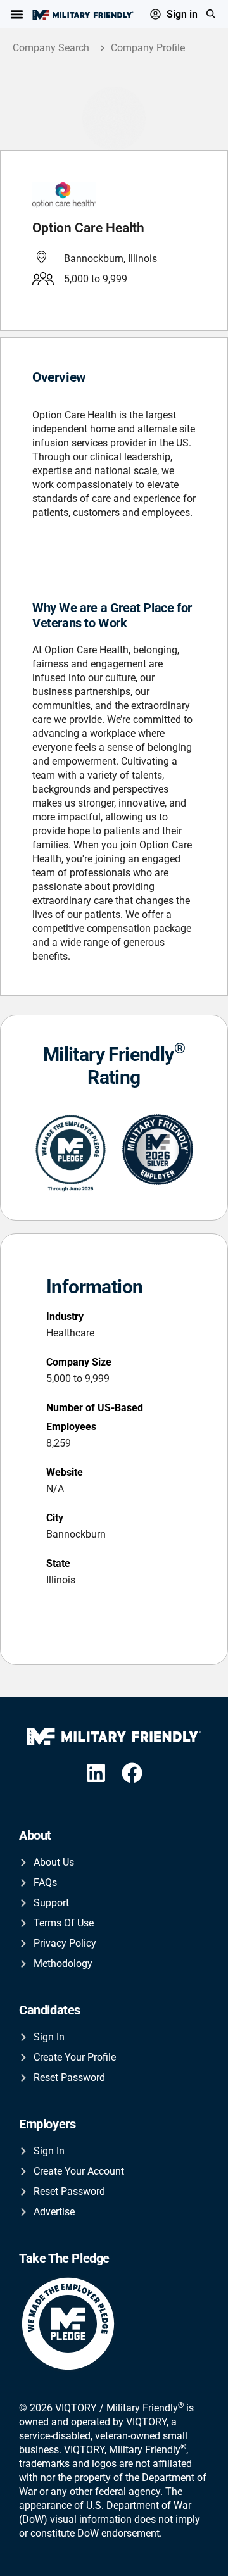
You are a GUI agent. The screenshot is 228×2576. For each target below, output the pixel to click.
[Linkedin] (96, 1773)
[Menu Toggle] (17, 14)
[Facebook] (133, 1773)
